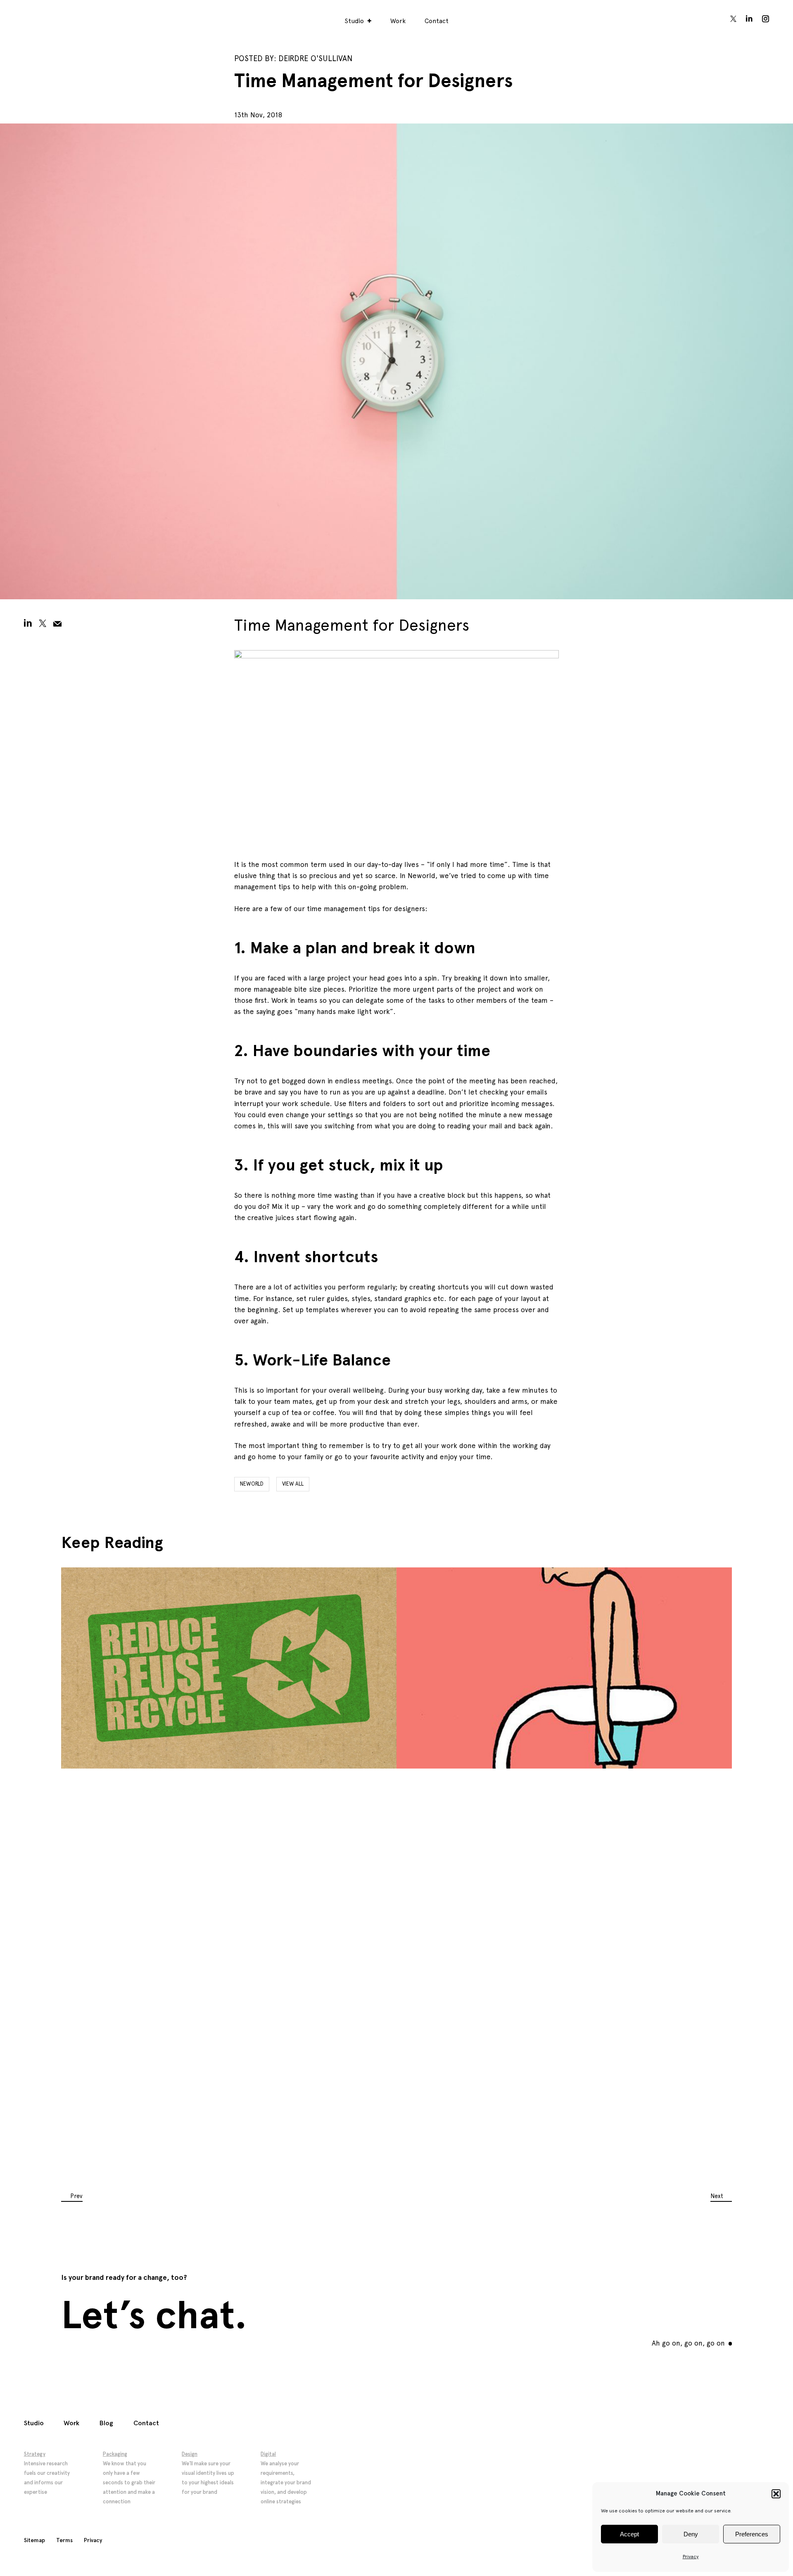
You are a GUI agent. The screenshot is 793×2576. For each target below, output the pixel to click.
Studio (354, 21)
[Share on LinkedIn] (28, 623)
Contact (437, 21)
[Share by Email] (57, 623)
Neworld (252, 1484)
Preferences (752, 2534)
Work (398, 21)
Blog (106, 2423)
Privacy (691, 2557)
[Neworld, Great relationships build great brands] (41, 19)
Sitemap (34, 2540)
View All (293, 1484)
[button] (776, 2494)
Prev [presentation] (76, 2196)
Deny (691, 2534)
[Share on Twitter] (43, 623)
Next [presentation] (717, 2196)
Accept (629, 2534)
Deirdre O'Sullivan (315, 58)
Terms (64, 2540)
